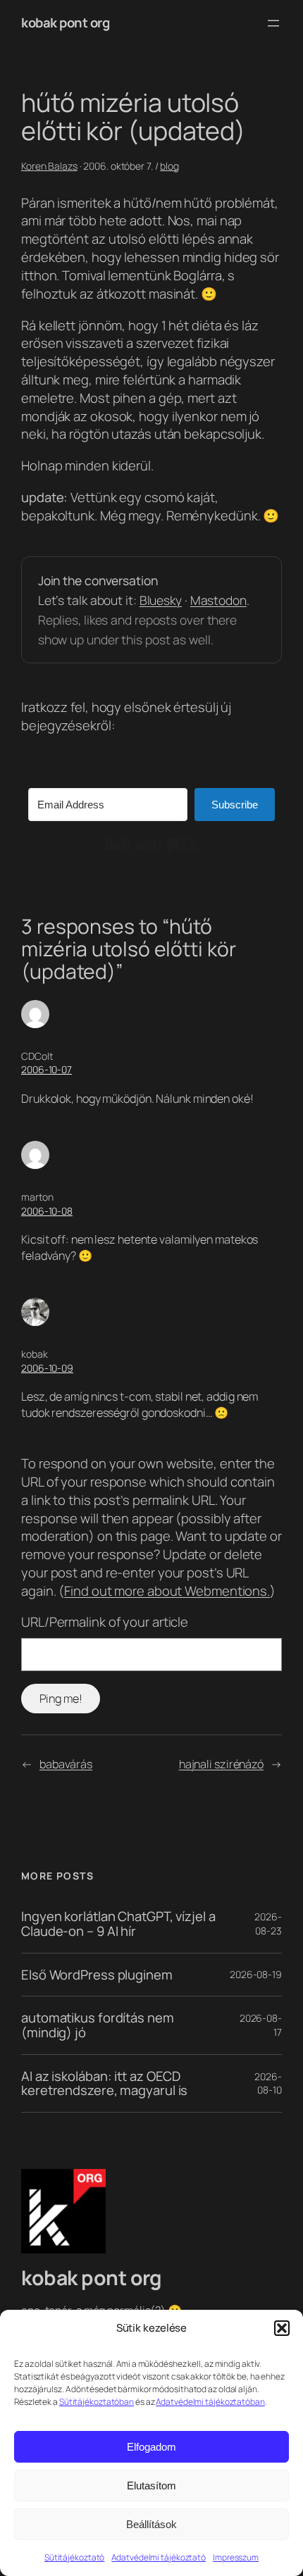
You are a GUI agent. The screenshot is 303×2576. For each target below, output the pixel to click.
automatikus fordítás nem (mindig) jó (98, 2025)
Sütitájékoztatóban (97, 2402)
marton (37, 1197)
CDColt (37, 1056)
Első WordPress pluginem (97, 1975)
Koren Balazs (49, 166)
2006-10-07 (47, 1069)
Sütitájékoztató (75, 2557)
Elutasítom (151, 2486)
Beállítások (151, 2524)
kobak (35, 1354)
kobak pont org (65, 23)
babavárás (66, 1764)
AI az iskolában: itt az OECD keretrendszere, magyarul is (104, 2083)
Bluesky (161, 600)
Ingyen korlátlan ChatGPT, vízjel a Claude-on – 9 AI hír (118, 1924)
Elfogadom (151, 2447)
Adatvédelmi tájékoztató (159, 2557)
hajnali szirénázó (221, 1764)
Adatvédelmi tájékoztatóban (210, 2402)
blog (169, 166)
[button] (282, 2328)
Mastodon (218, 600)
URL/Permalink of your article (105, 1622)
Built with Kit (152, 844)
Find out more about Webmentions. (167, 1591)
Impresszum (236, 2557)
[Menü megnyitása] (273, 23)
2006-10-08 (47, 1211)
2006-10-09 (47, 1368)
